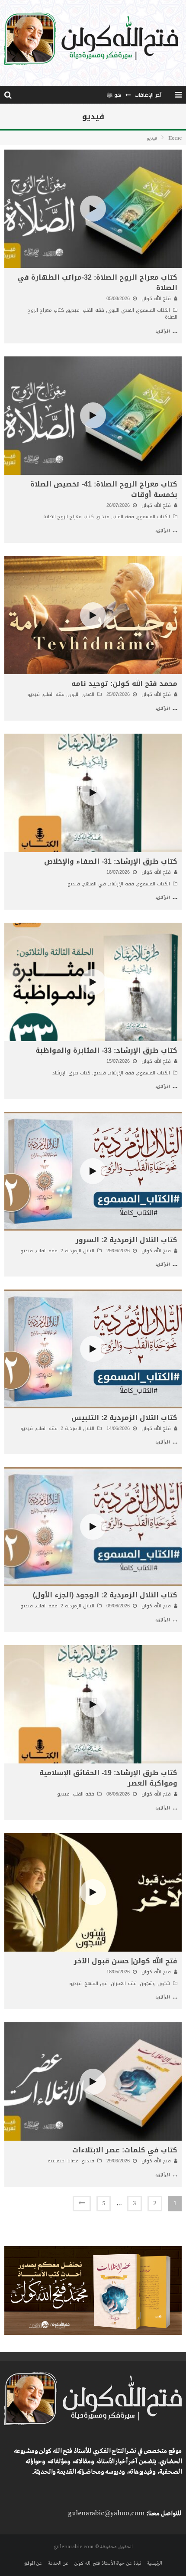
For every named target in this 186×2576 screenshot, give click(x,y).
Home (175, 138)
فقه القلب (93, 310)
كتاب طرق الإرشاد (71, 1073)
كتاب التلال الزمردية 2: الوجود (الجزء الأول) (105, 1595)
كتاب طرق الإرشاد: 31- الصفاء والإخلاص (111, 861)
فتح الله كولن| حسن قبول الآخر (126, 1961)
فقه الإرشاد (122, 884)
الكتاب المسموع (154, 310)
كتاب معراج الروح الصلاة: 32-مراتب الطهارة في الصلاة (98, 282)
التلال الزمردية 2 (77, 1251)
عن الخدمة (58, 2563)
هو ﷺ (114, 95)
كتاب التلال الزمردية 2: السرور (127, 1240)
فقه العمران (124, 1983)
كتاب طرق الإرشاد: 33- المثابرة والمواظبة (106, 1050)
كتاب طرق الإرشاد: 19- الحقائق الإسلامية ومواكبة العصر (108, 1778)
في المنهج (95, 884)
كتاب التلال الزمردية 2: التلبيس (124, 1418)
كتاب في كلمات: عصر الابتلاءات (125, 2150)
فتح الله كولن (156, 299)
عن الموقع (33, 2563)
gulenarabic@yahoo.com (106, 2514)
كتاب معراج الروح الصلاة (69, 517)
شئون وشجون (155, 1983)
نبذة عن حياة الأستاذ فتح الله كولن (107, 2563)
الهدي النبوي (121, 310)
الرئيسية (154, 2563)
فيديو (73, 310)
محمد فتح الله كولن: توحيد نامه (124, 684)
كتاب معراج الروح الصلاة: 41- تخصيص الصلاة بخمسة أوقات (104, 489)
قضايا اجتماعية (63, 2161)
